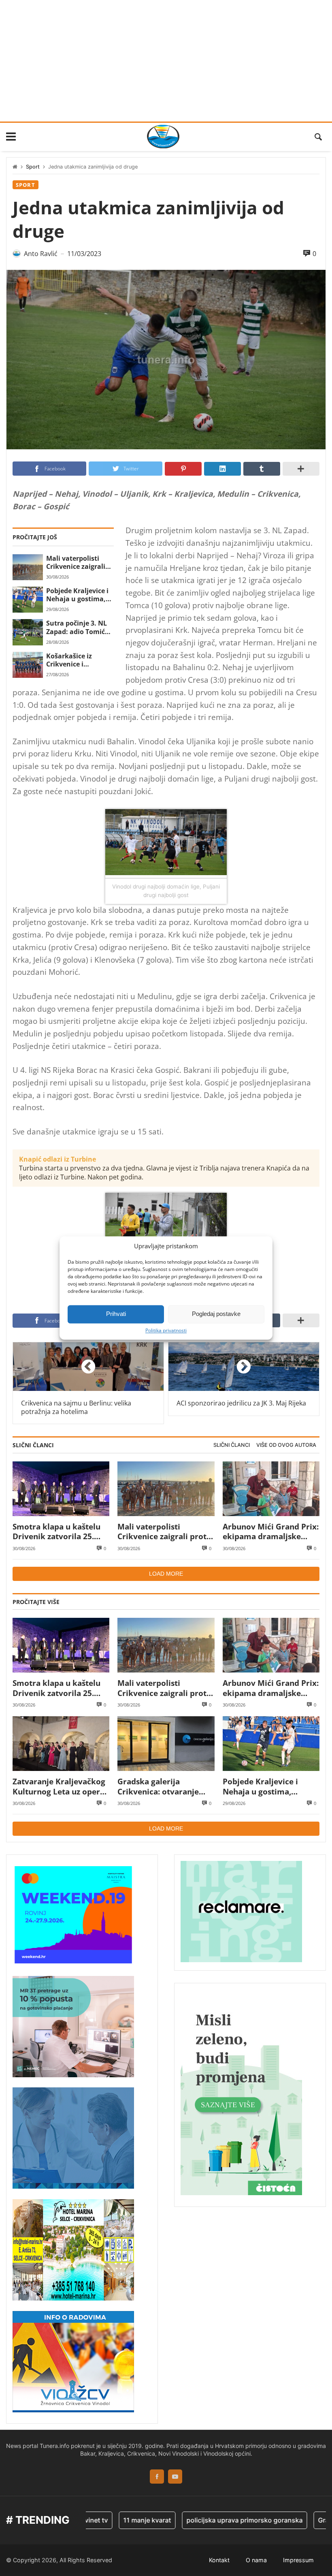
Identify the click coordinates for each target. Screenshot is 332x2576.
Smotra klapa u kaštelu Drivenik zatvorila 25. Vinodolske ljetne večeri (58, 1532)
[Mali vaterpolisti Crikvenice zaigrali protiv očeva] (28, 567)
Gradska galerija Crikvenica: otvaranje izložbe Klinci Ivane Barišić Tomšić (158, 1787)
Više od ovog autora (286, 1445)
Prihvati (116, 1314)
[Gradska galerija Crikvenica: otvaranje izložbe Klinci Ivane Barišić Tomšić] (166, 1744)
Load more (166, 1574)
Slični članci (232, 1445)
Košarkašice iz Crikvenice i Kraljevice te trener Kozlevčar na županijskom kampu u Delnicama (80, 660)
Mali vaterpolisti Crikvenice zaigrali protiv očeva (76, 563)
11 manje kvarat (120, 2520)
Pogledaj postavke (216, 1314)
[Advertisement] (166, 61)
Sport (33, 167)
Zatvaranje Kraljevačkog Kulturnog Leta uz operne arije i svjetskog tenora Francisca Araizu (61, 1787)
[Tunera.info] (163, 137)
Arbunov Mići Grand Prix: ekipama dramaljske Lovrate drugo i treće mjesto (271, 1532)
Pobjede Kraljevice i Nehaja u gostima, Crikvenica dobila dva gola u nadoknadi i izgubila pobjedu (79, 595)
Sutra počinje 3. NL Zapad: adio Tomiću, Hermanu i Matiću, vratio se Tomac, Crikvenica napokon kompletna (79, 627)
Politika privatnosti (166, 1331)
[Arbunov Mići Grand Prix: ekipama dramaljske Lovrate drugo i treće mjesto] (271, 1489)
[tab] (232, 1445)
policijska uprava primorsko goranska (217, 2520)
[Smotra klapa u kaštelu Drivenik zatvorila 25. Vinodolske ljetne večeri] (61, 1489)
